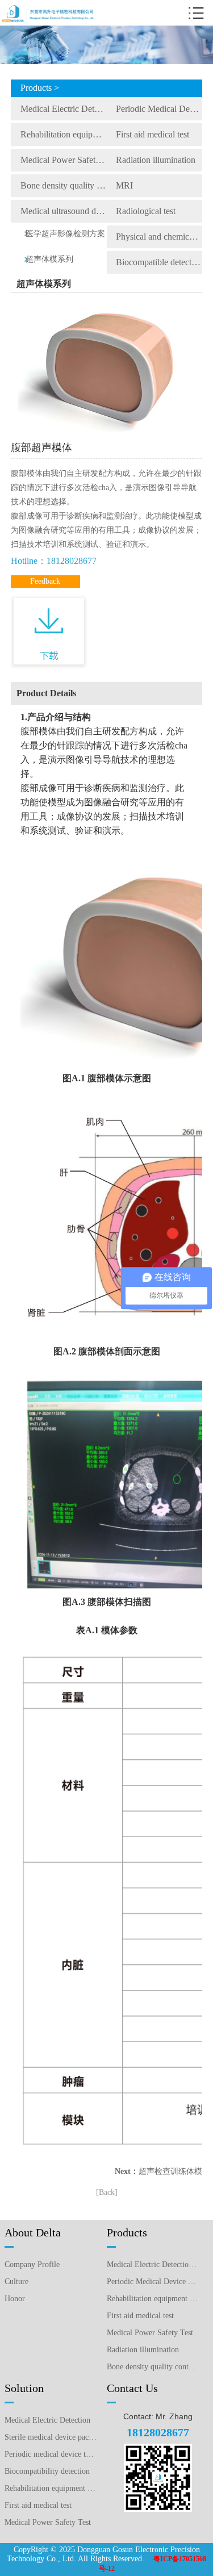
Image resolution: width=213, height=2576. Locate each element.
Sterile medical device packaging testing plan (51, 2437)
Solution (24, 2388)
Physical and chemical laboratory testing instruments (159, 237)
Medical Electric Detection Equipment (64, 109)
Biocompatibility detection (47, 2471)
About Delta (33, 2232)
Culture (16, 2282)
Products (127, 2232)
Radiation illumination (156, 160)
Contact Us (132, 2388)
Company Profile (32, 2265)
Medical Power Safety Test (64, 160)
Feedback (45, 581)
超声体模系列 (49, 259)
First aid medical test (153, 134)
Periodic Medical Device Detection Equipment (159, 109)
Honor (15, 2299)
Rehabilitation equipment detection (51, 2488)
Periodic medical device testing (51, 2454)
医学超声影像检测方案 (65, 234)
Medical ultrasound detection (64, 211)
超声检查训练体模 (170, 2171)
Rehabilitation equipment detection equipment (64, 134)
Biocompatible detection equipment (159, 262)
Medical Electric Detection (47, 2420)
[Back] (107, 2192)
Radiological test (146, 211)
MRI (124, 185)
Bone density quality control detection (64, 185)
